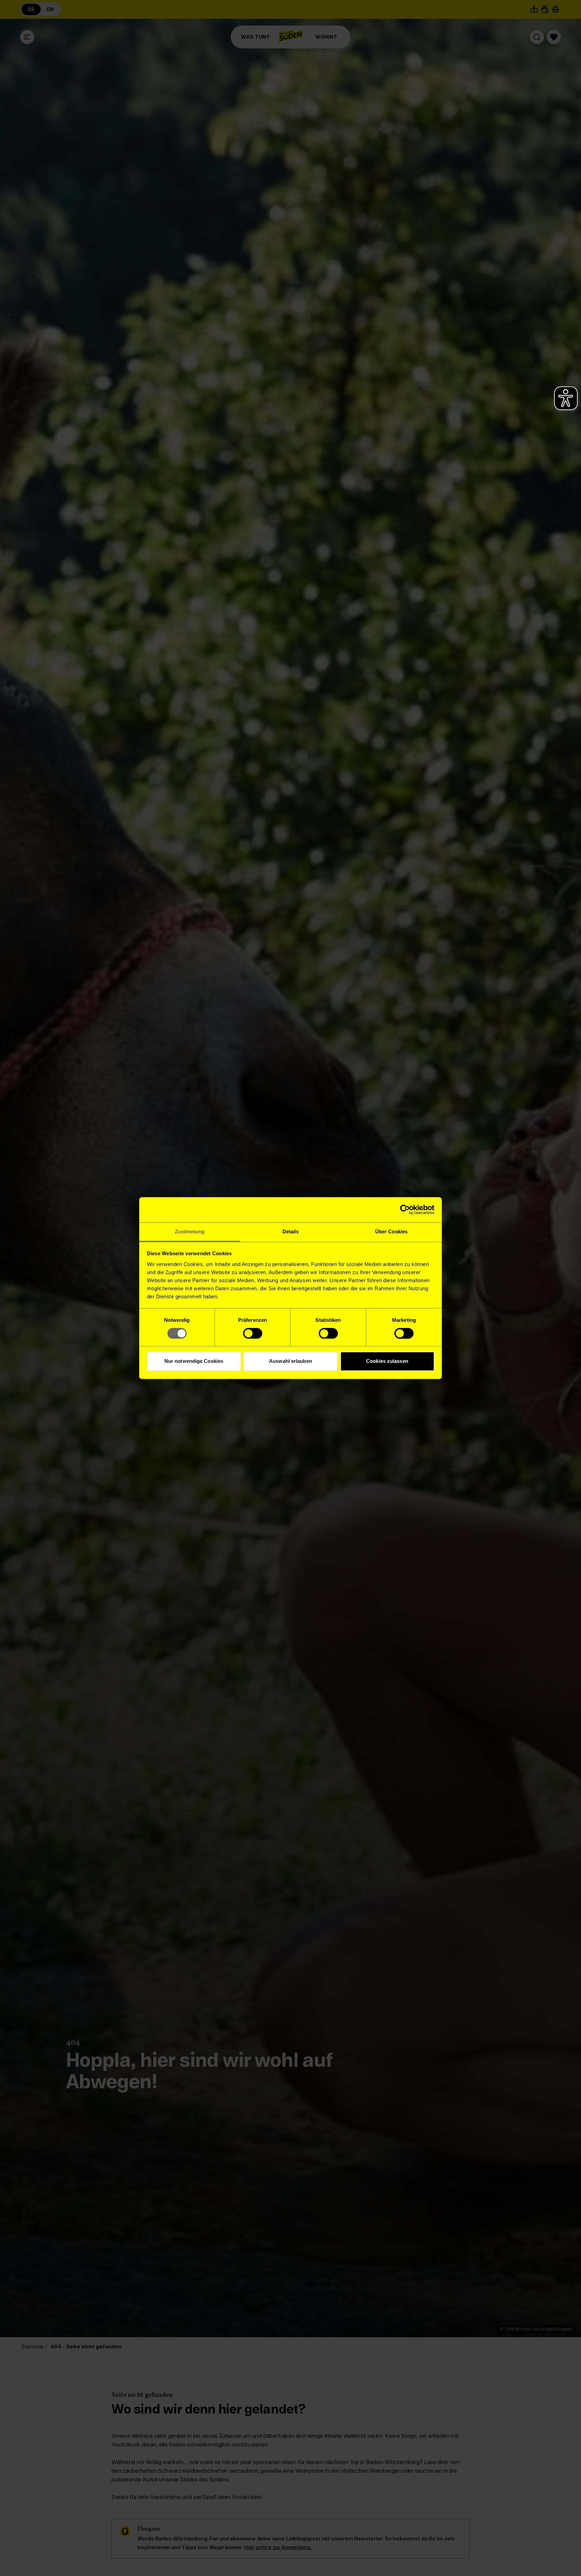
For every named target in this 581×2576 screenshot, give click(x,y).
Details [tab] (291, 1231)
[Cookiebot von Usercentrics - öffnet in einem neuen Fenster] (405, 1209)
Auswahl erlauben (290, 1361)
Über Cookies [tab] (391, 1231)
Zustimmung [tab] (190, 1231)
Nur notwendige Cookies (194, 1361)
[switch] (253, 1333)
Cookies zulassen (387, 1361)
